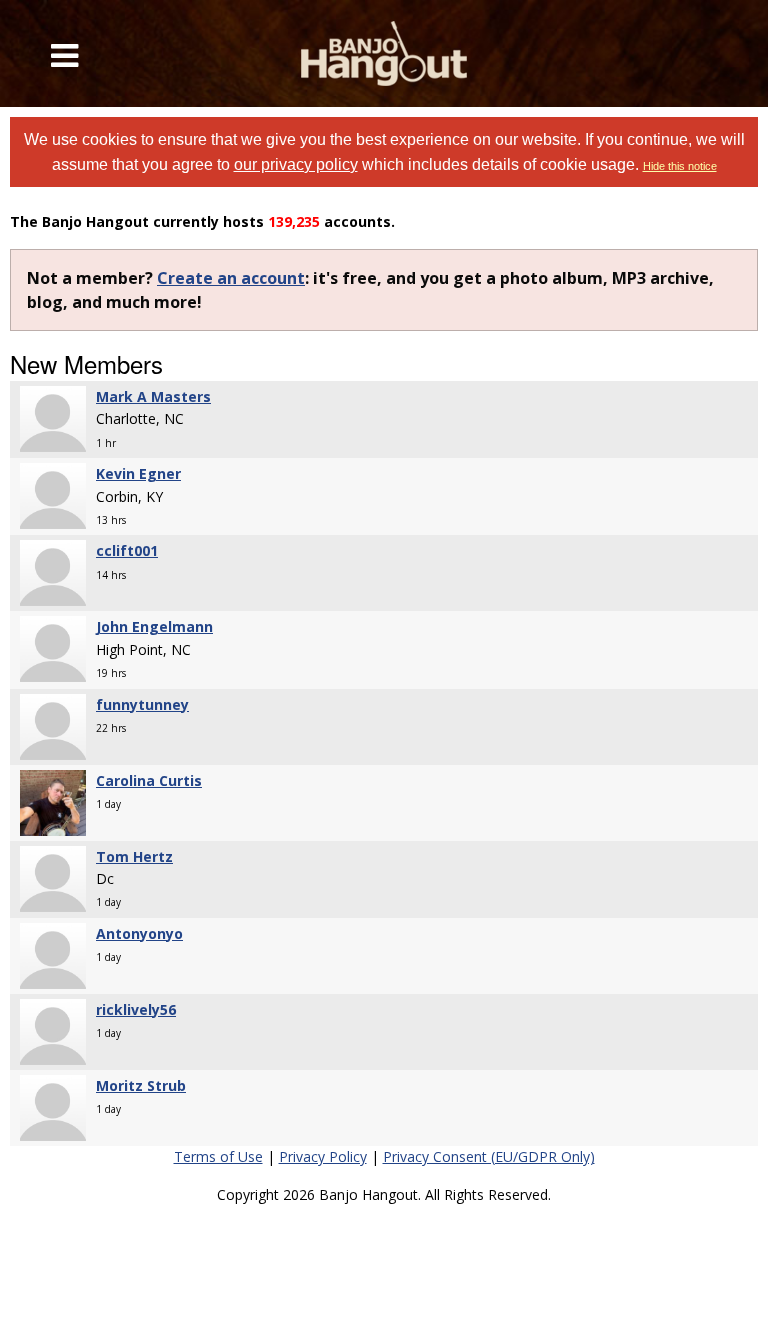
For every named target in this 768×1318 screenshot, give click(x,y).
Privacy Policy (323, 1156)
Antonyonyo (139, 933)
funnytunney (142, 704)
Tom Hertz (134, 856)
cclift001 (127, 550)
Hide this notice (680, 166)
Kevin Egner (138, 473)
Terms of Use (218, 1156)
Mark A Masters (153, 396)
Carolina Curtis (149, 780)
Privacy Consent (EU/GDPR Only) (489, 1156)
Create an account (231, 278)
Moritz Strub (141, 1085)
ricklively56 (136, 1009)
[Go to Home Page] (384, 53)
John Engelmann (154, 626)
